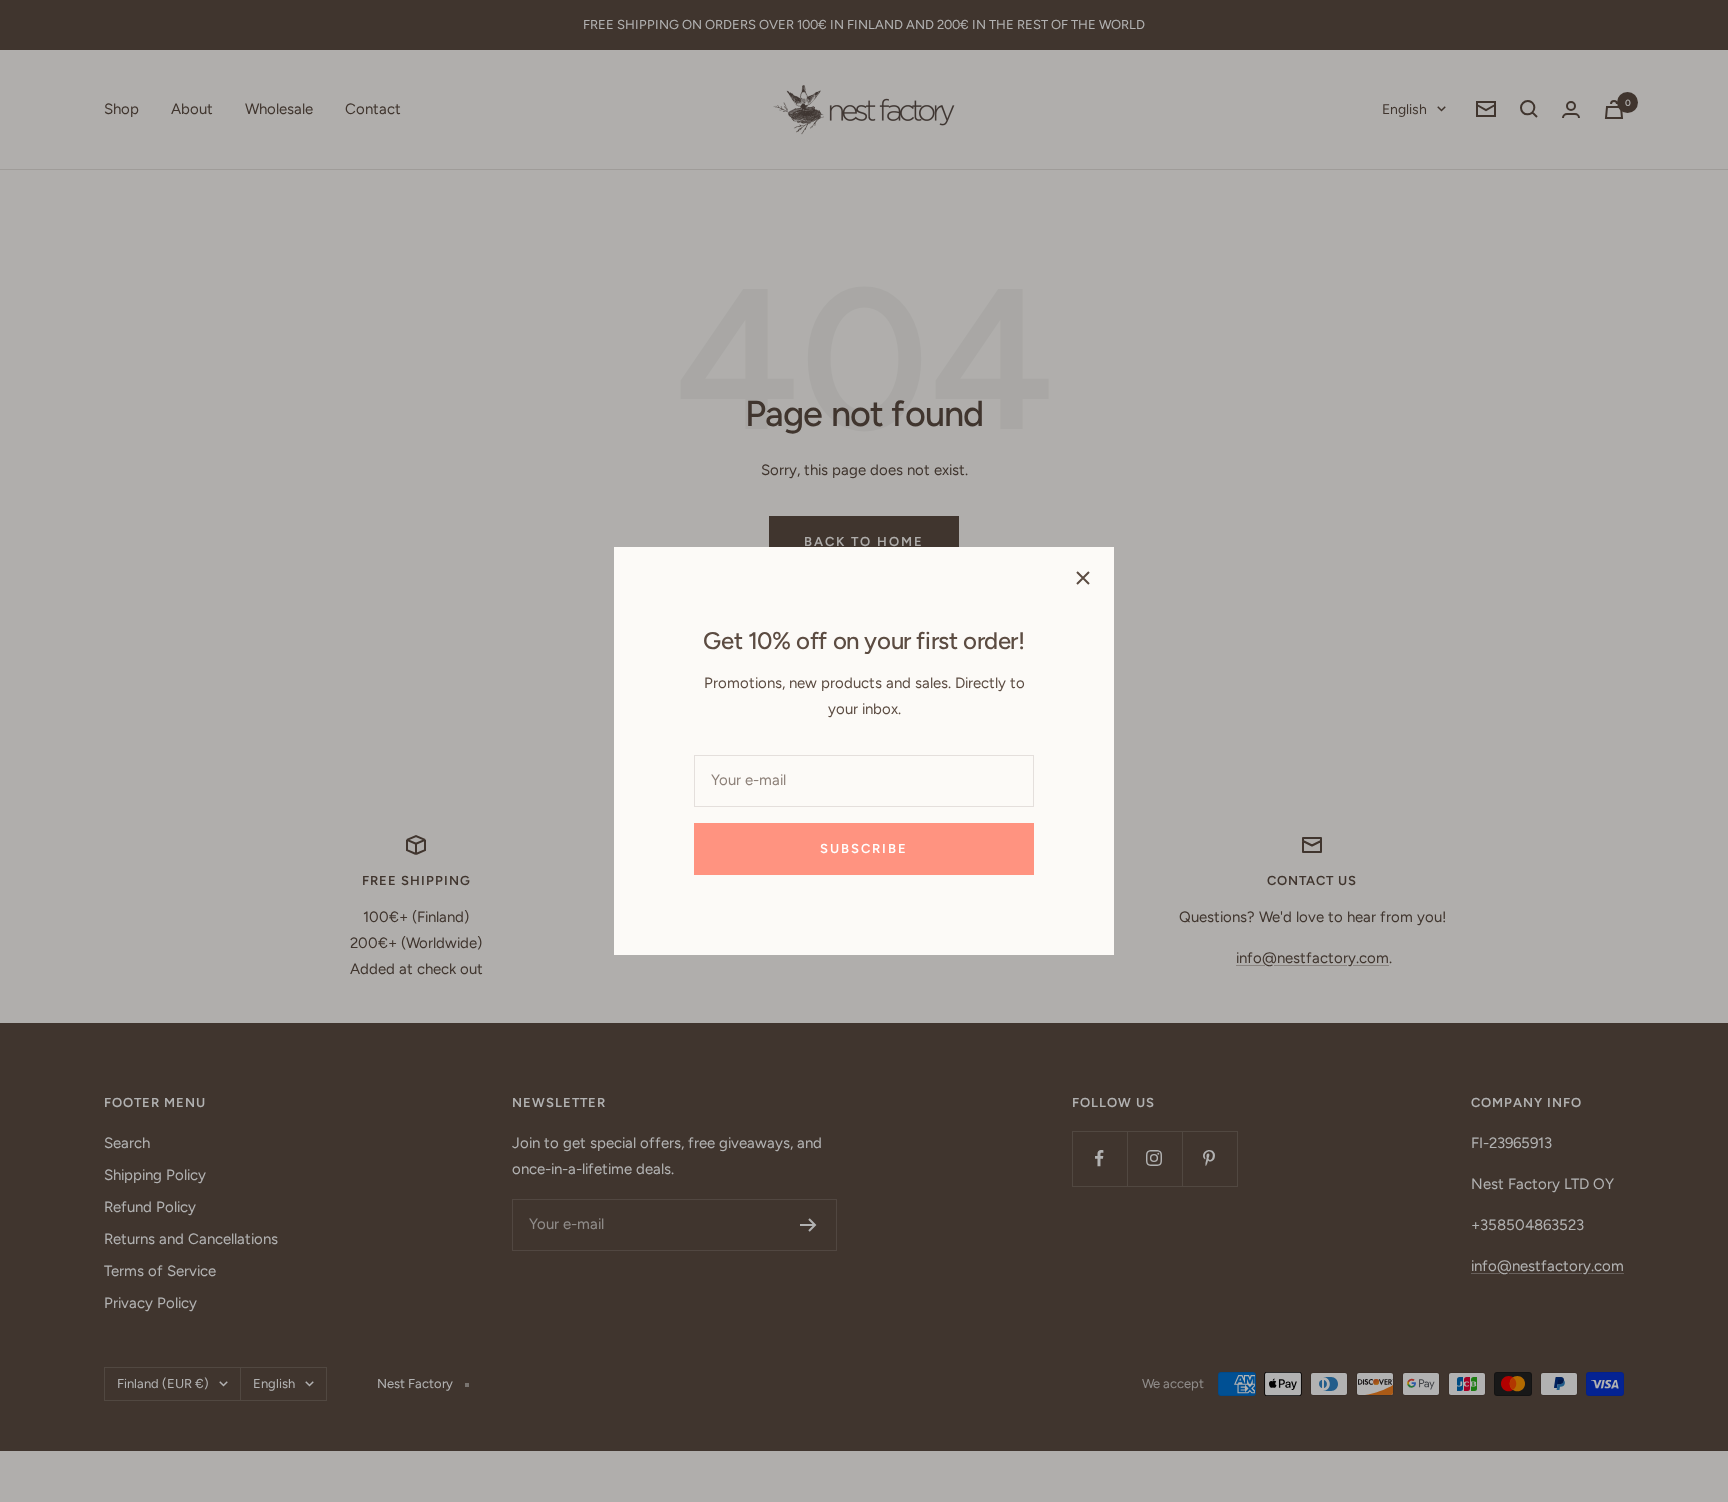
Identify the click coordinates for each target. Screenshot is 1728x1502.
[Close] (1083, 578)
